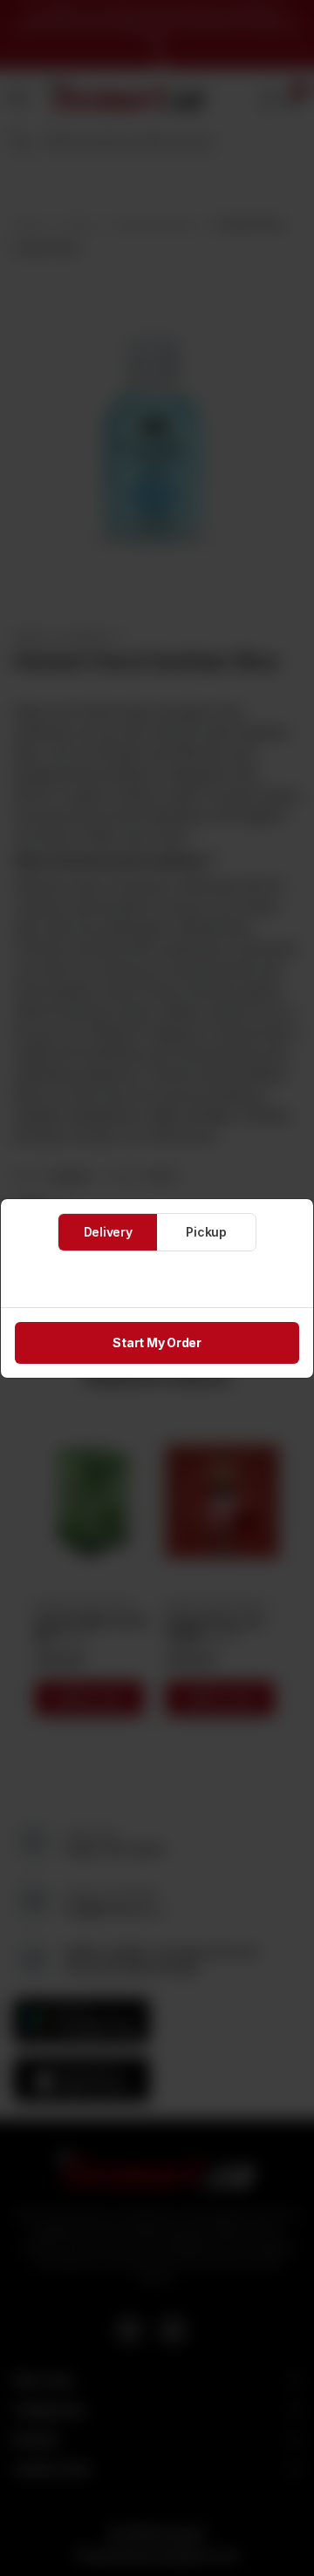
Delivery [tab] (108, 1232)
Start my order (157, 1342)
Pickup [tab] (206, 1232)
